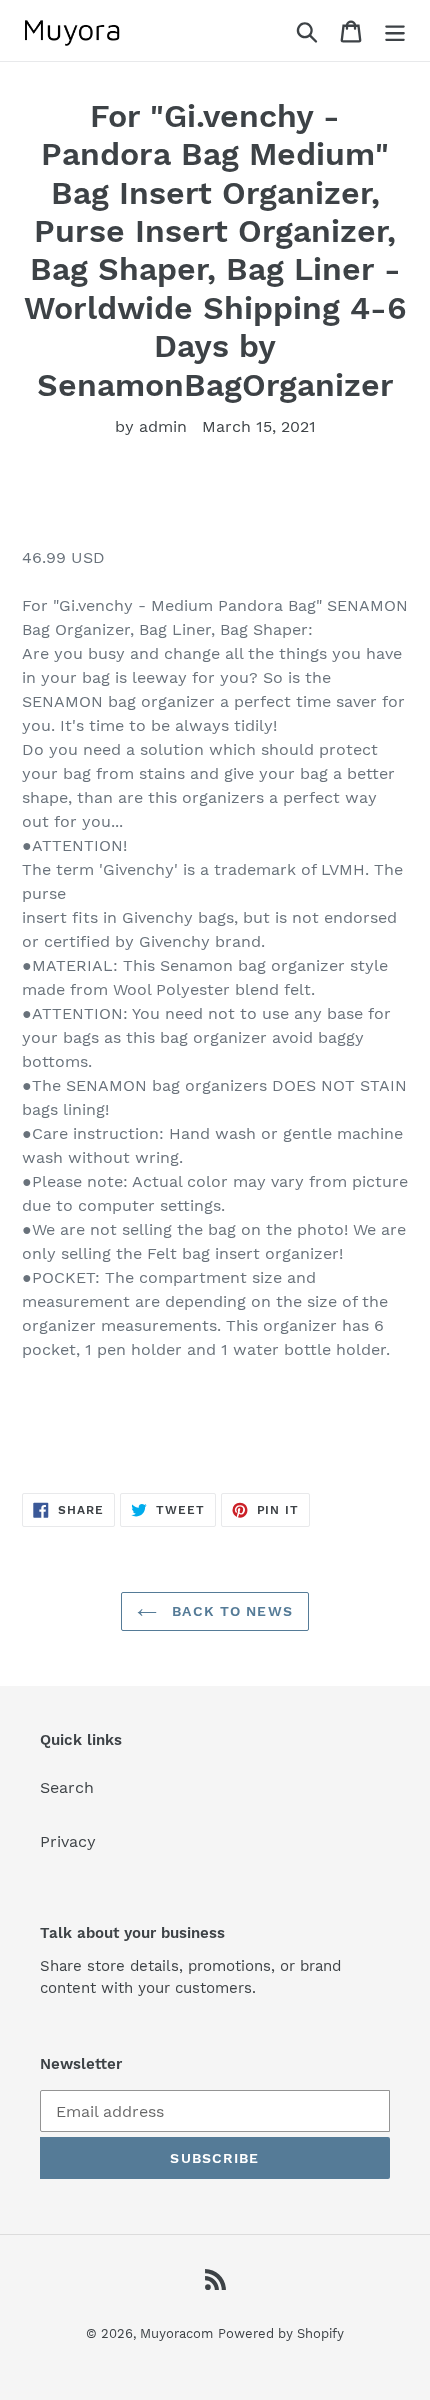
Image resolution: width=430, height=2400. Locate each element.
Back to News (230, 1611)
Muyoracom (176, 2333)
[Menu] (395, 30)
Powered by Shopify (281, 2333)
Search (67, 1787)
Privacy (68, 1841)
